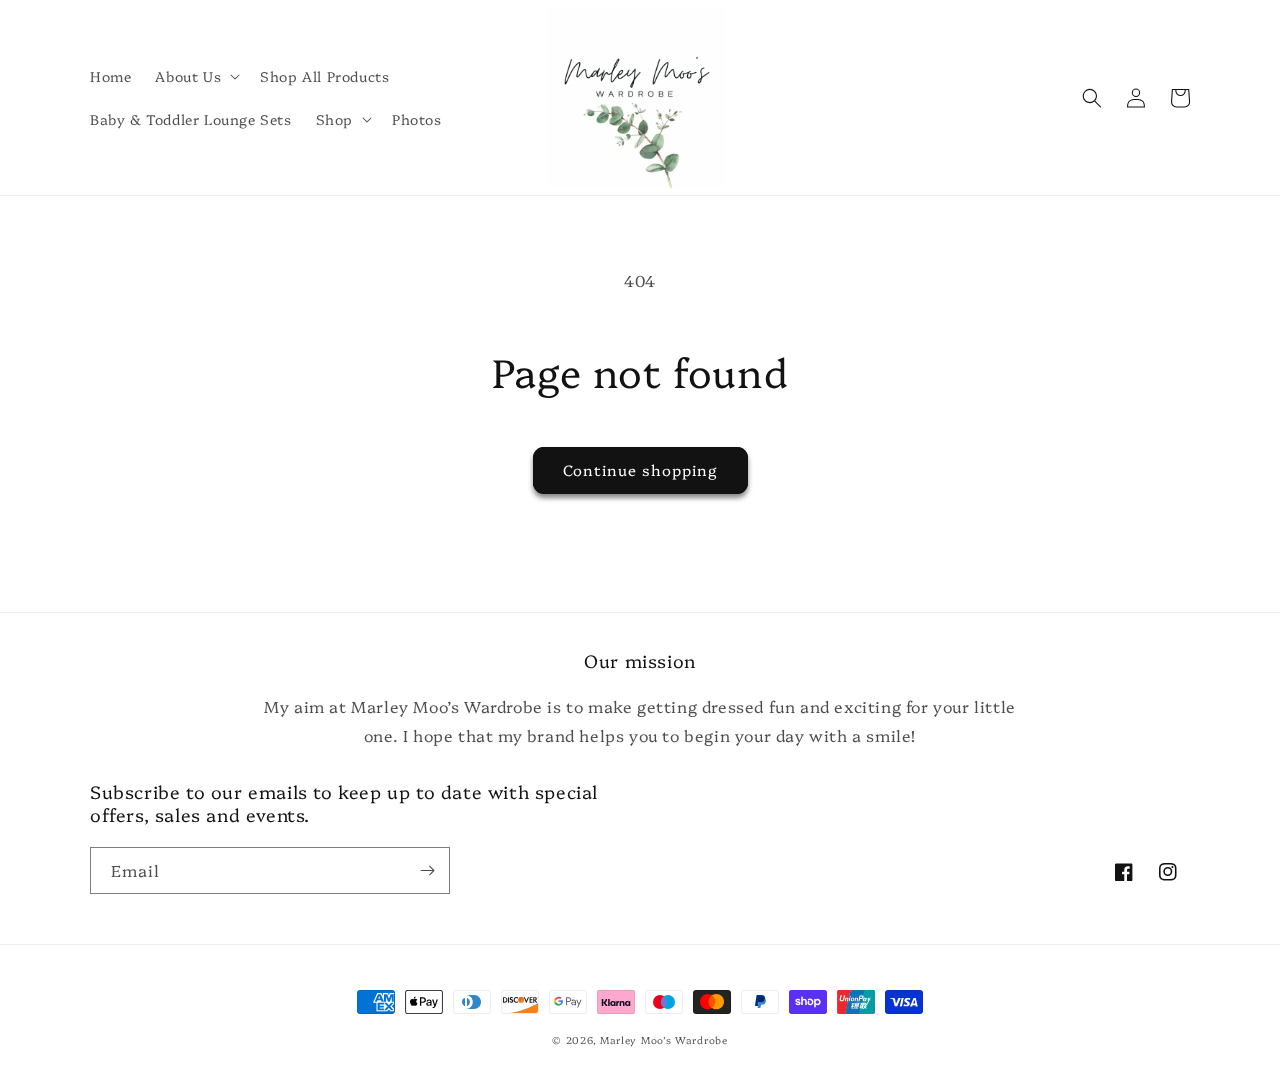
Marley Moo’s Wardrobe (664, 1040)
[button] (195, 76)
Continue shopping (640, 469)
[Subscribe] (427, 870)
